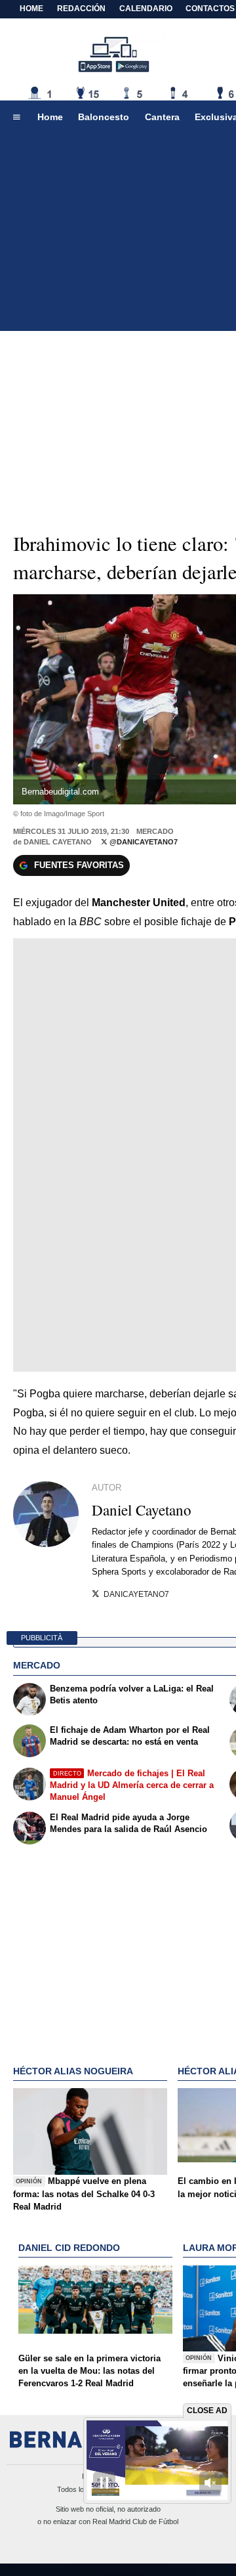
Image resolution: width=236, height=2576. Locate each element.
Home (31, 9)
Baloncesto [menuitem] (104, 117)
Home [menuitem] (50, 117)
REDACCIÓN (81, 9)
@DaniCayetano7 (143, 842)
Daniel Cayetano (58, 842)
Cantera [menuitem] (162, 117)
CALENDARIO (146, 9)
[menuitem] (16, 118)
